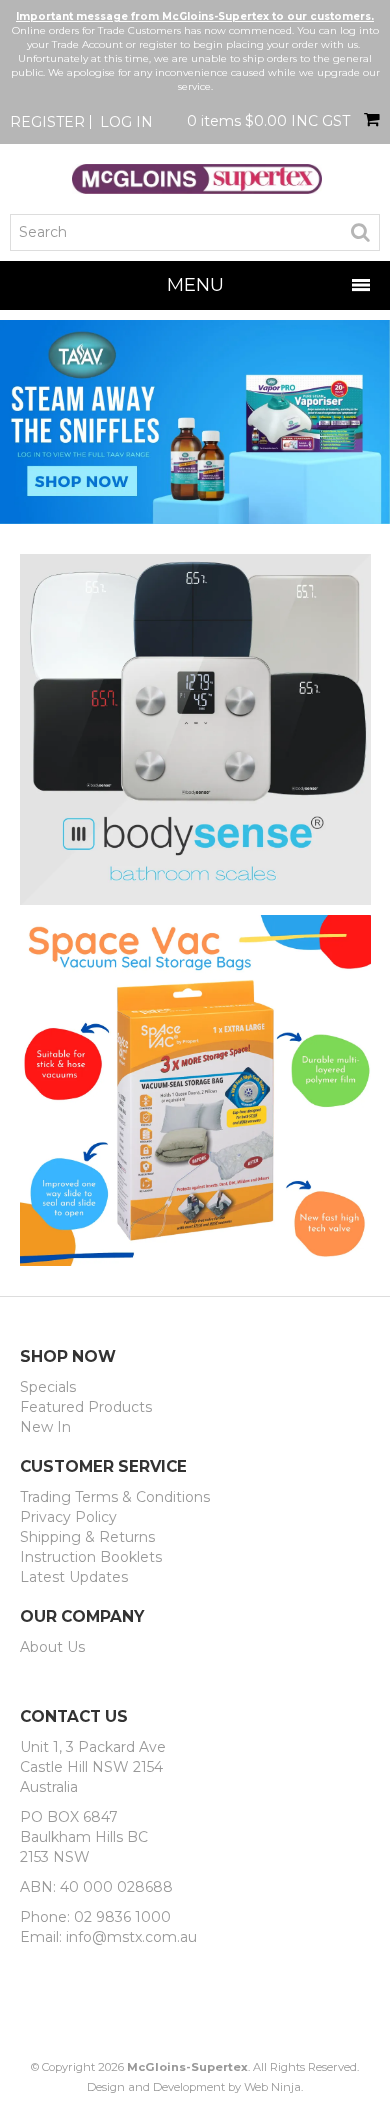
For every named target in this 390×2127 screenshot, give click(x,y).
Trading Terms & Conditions (115, 1497)
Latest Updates (74, 1577)
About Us (52, 1647)
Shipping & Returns (87, 1537)
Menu (195, 284)
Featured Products (86, 1407)
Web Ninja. (273, 2087)
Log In (126, 122)
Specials (48, 1387)
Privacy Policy (68, 1517)
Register (47, 122)
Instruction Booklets (91, 1557)
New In (45, 1427)
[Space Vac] (195, 1090)
